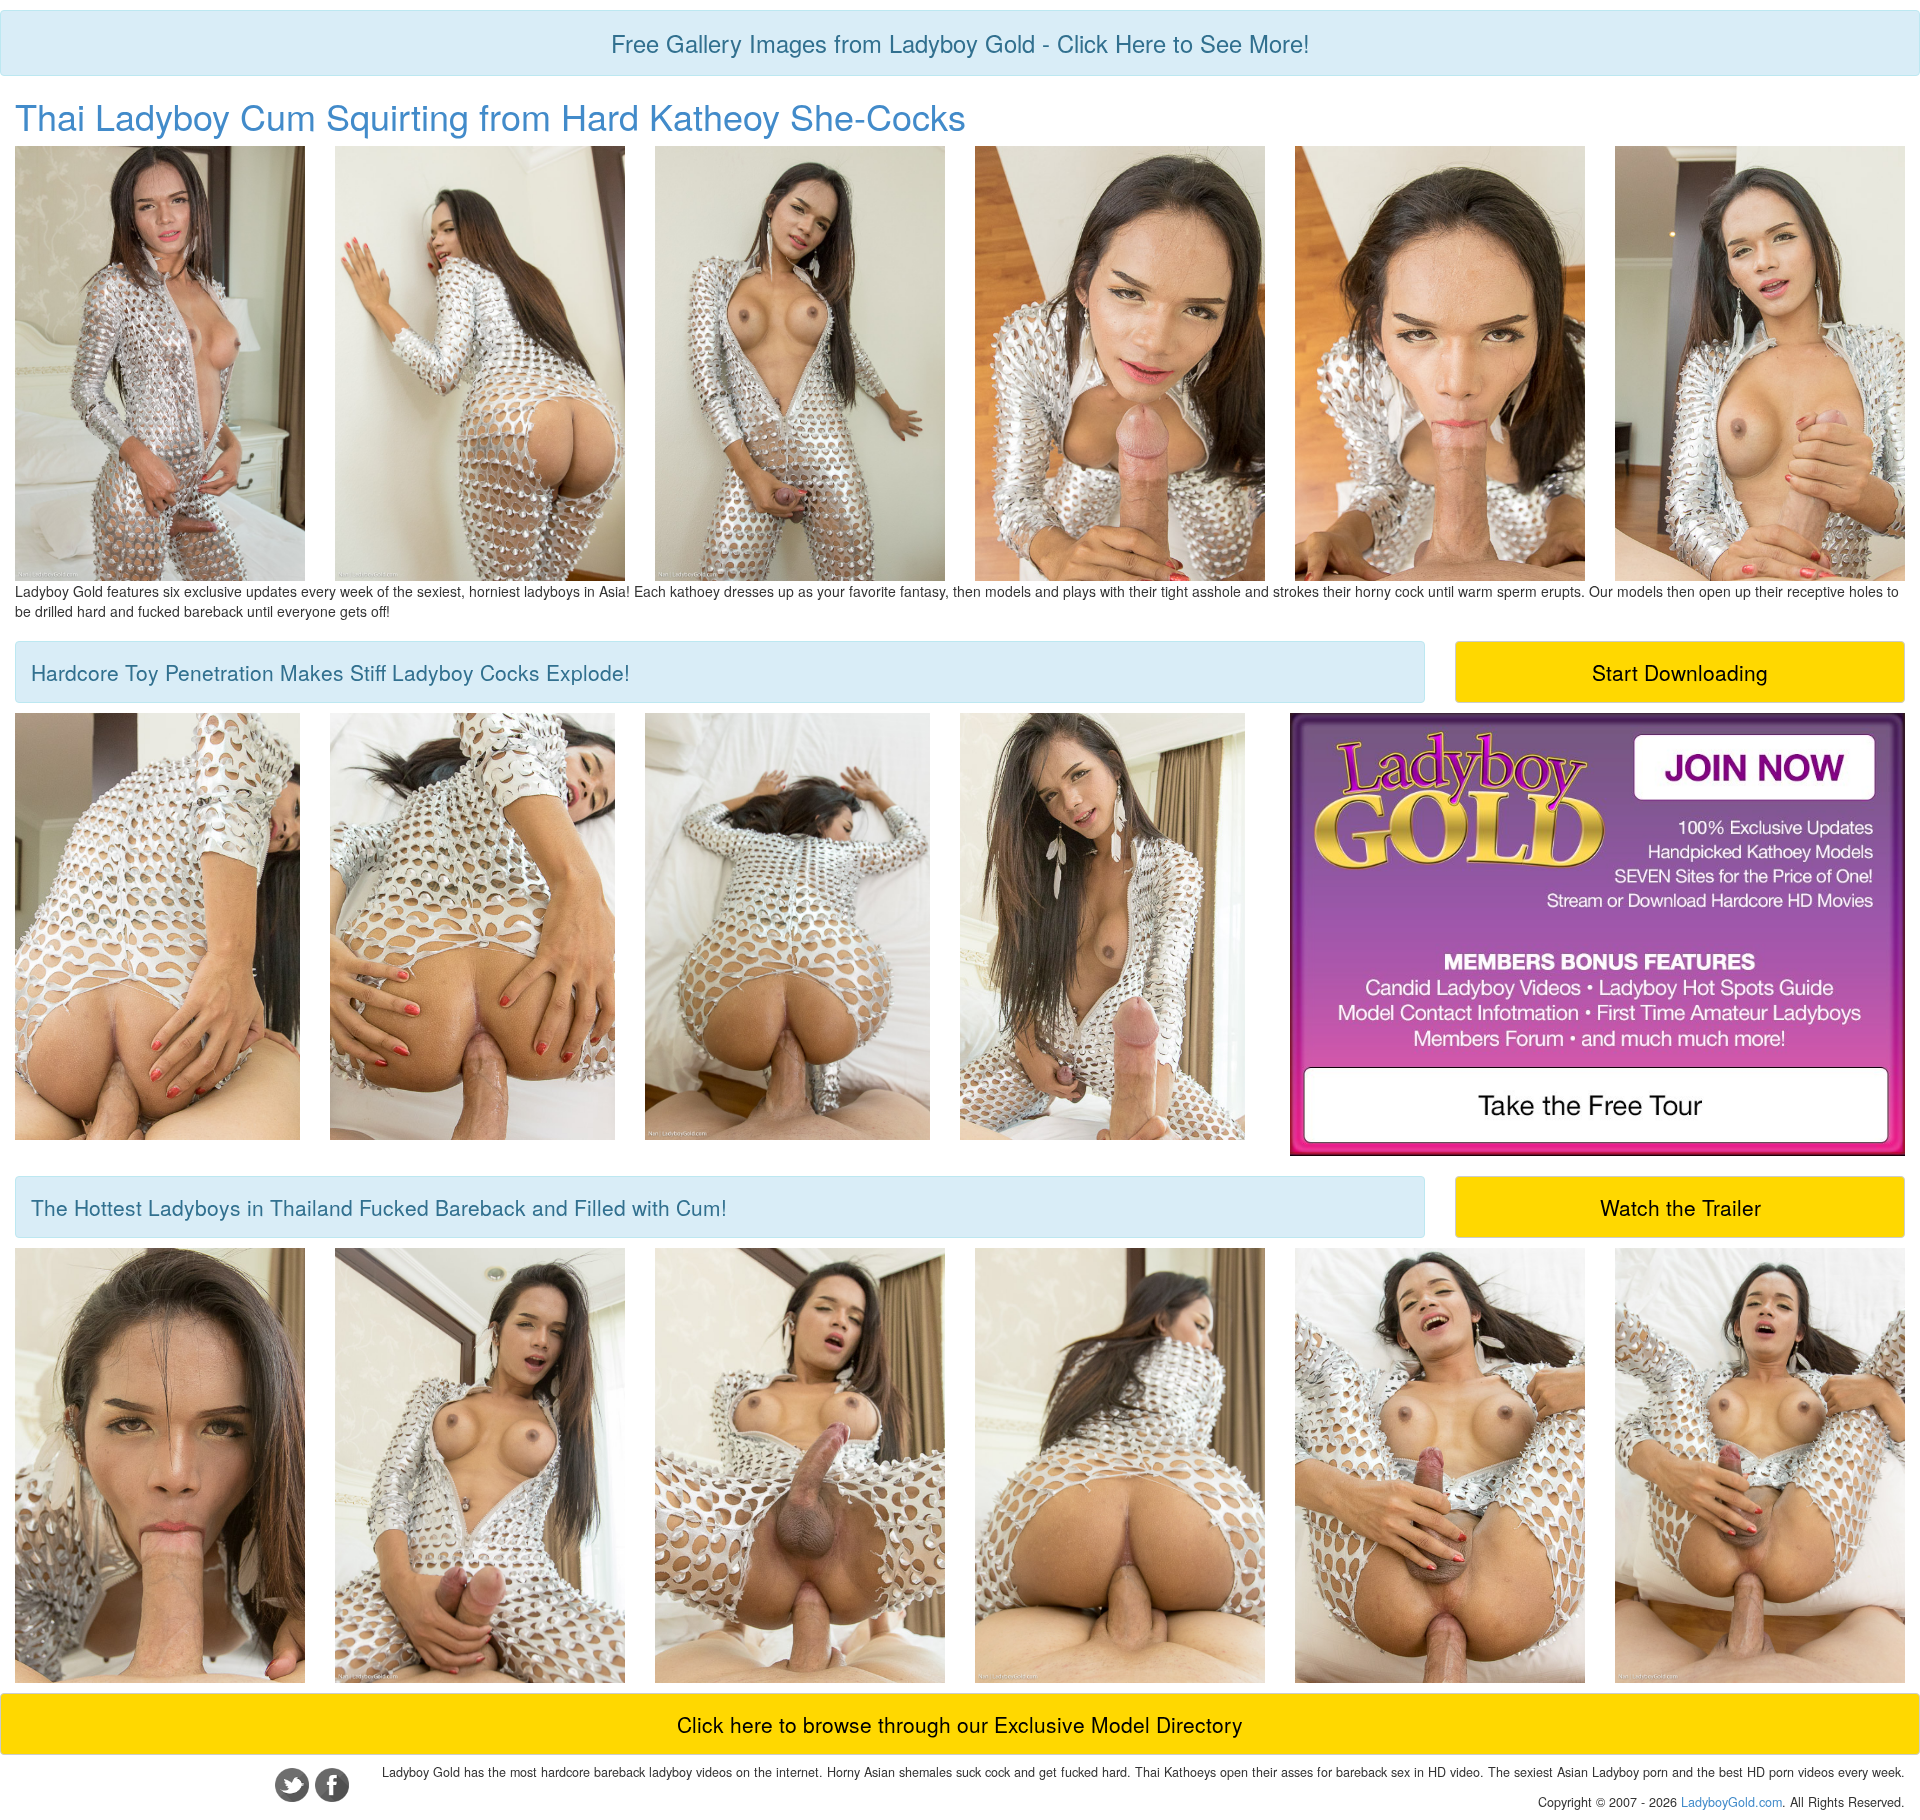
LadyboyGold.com (1731, 1802)
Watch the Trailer (1680, 1207)
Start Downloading (1680, 672)
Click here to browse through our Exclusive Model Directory (960, 1724)
